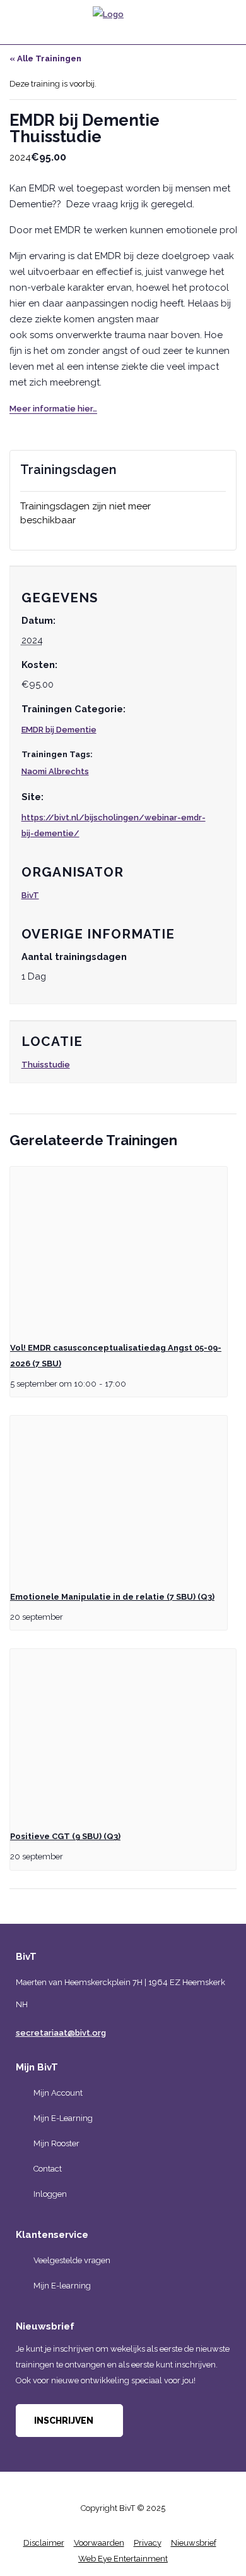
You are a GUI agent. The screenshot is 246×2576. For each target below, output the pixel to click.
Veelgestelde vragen (72, 2260)
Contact (48, 2169)
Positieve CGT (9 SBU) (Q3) (65, 1836)
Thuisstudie (46, 1065)
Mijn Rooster (56, 2143)
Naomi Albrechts (55, 771)
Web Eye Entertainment (123, 2559)
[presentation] (119, 1248)
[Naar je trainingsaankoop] (218, 18)
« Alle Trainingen (45, 58)
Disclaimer (44, 2543)
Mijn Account (58, 2093)
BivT (30, 895)
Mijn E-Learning (63, 2118)
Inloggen (50, 2194)
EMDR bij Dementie (59, 730)
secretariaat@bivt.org (61, 2033)
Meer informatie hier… (53, 409)
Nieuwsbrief (194, 2543)
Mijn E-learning (62, 2286)
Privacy (148, 2543)
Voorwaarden (99, 2543)
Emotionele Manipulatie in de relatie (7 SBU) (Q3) (112, 1597)
